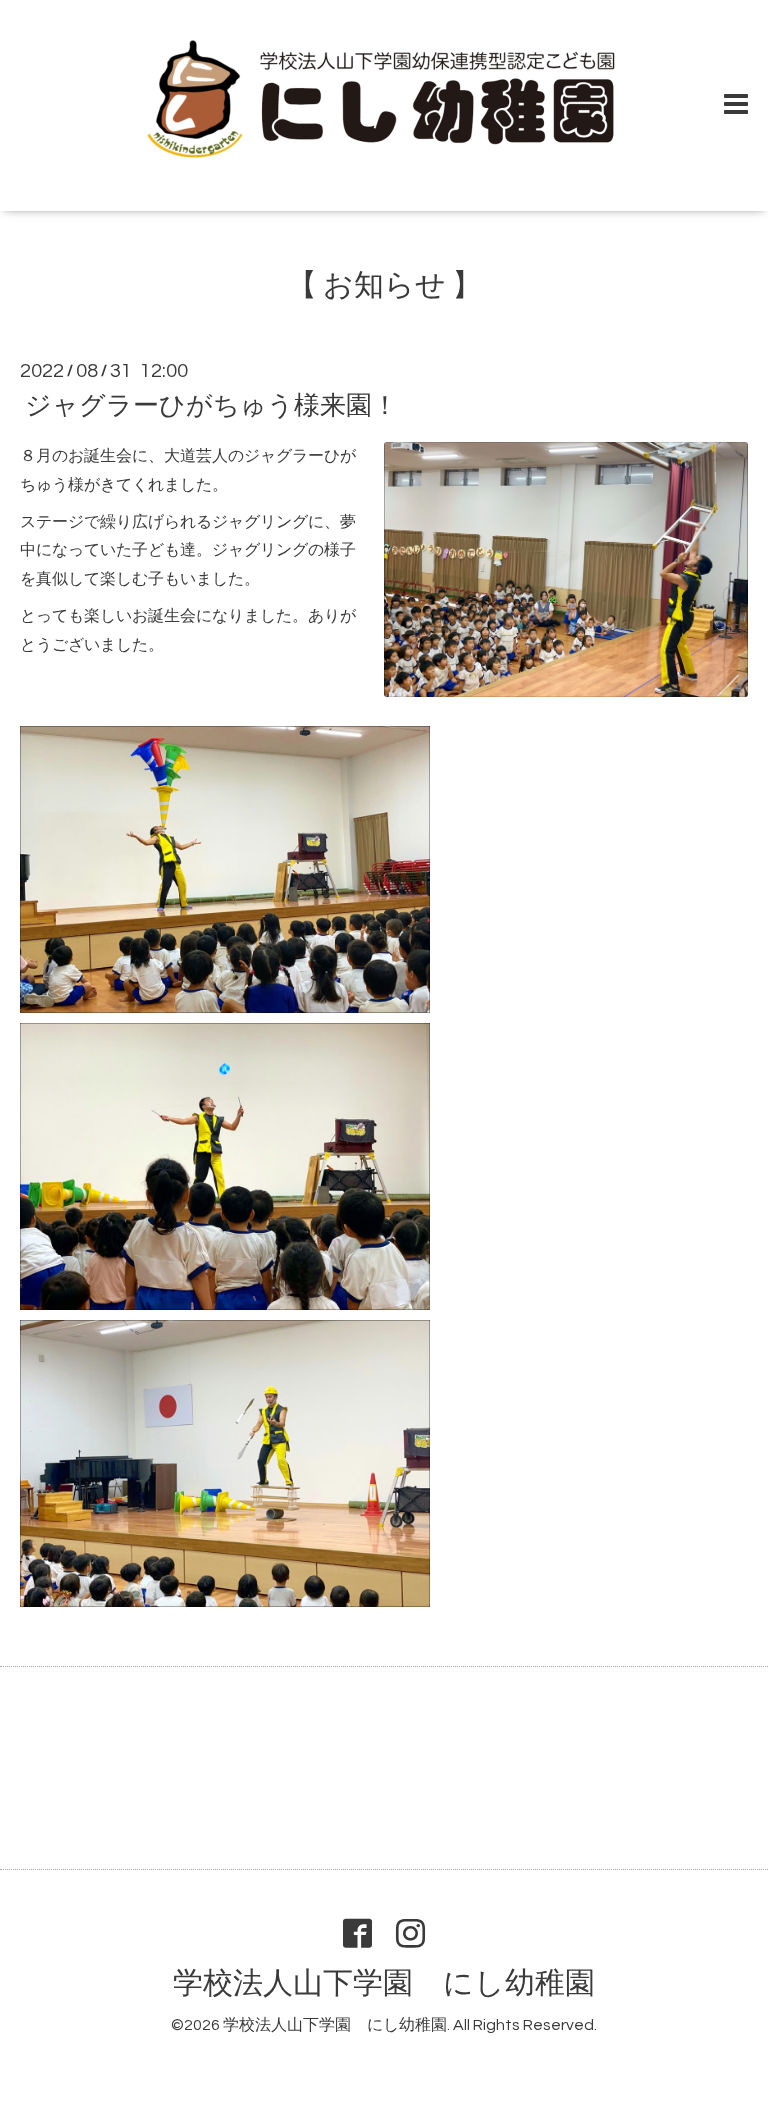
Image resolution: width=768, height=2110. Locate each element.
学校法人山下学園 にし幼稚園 (384, 1983)
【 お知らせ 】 (384, 285)
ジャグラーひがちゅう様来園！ (211, 406)
